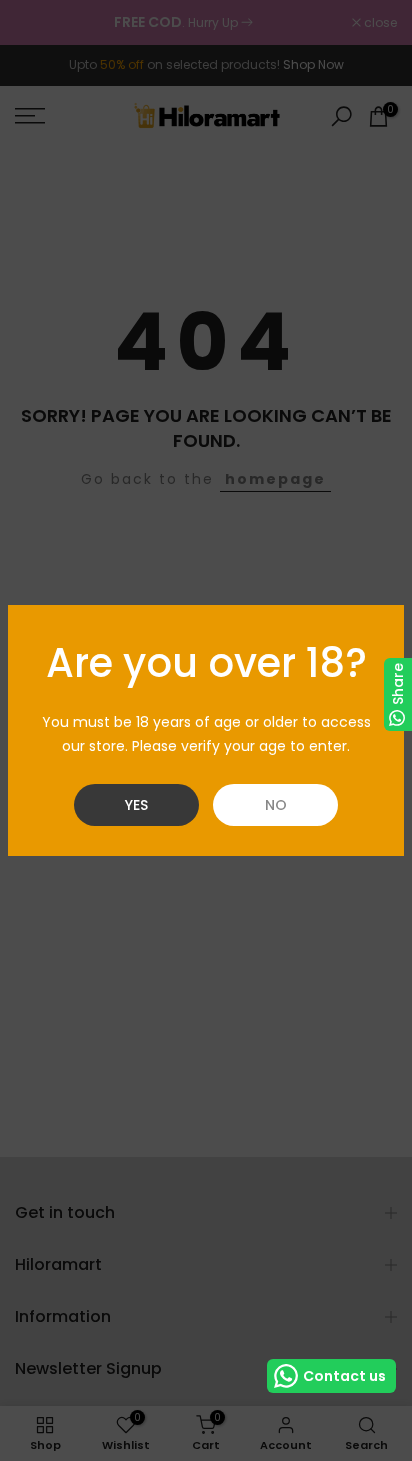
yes (136, 805)
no (276, 805)
